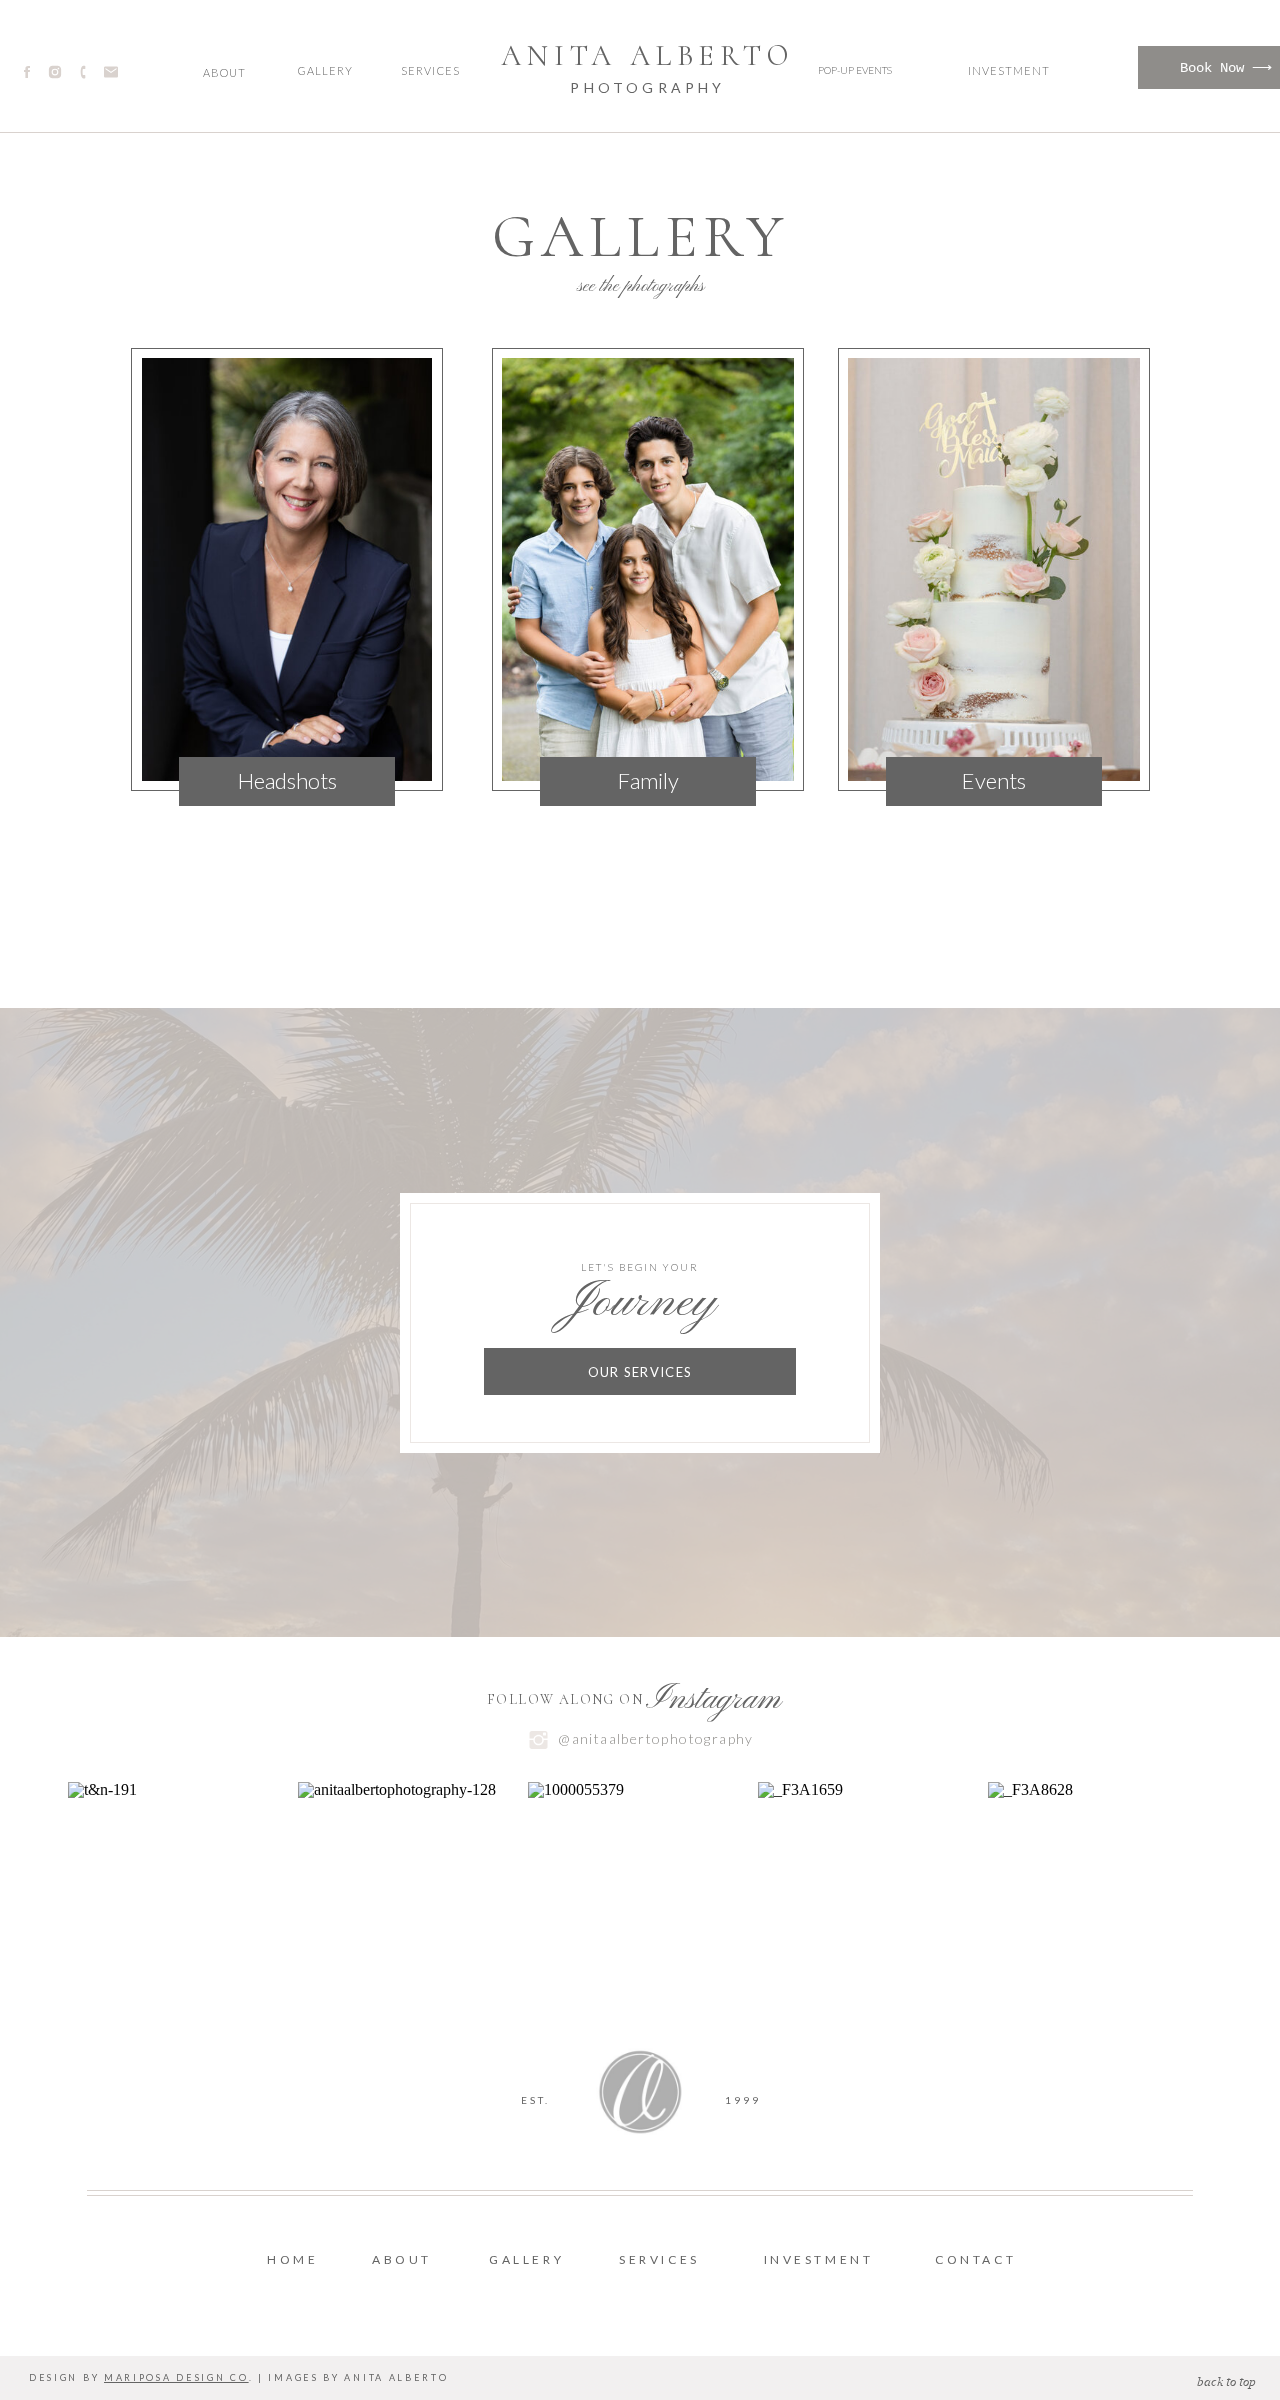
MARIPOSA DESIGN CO (176, 2377)
